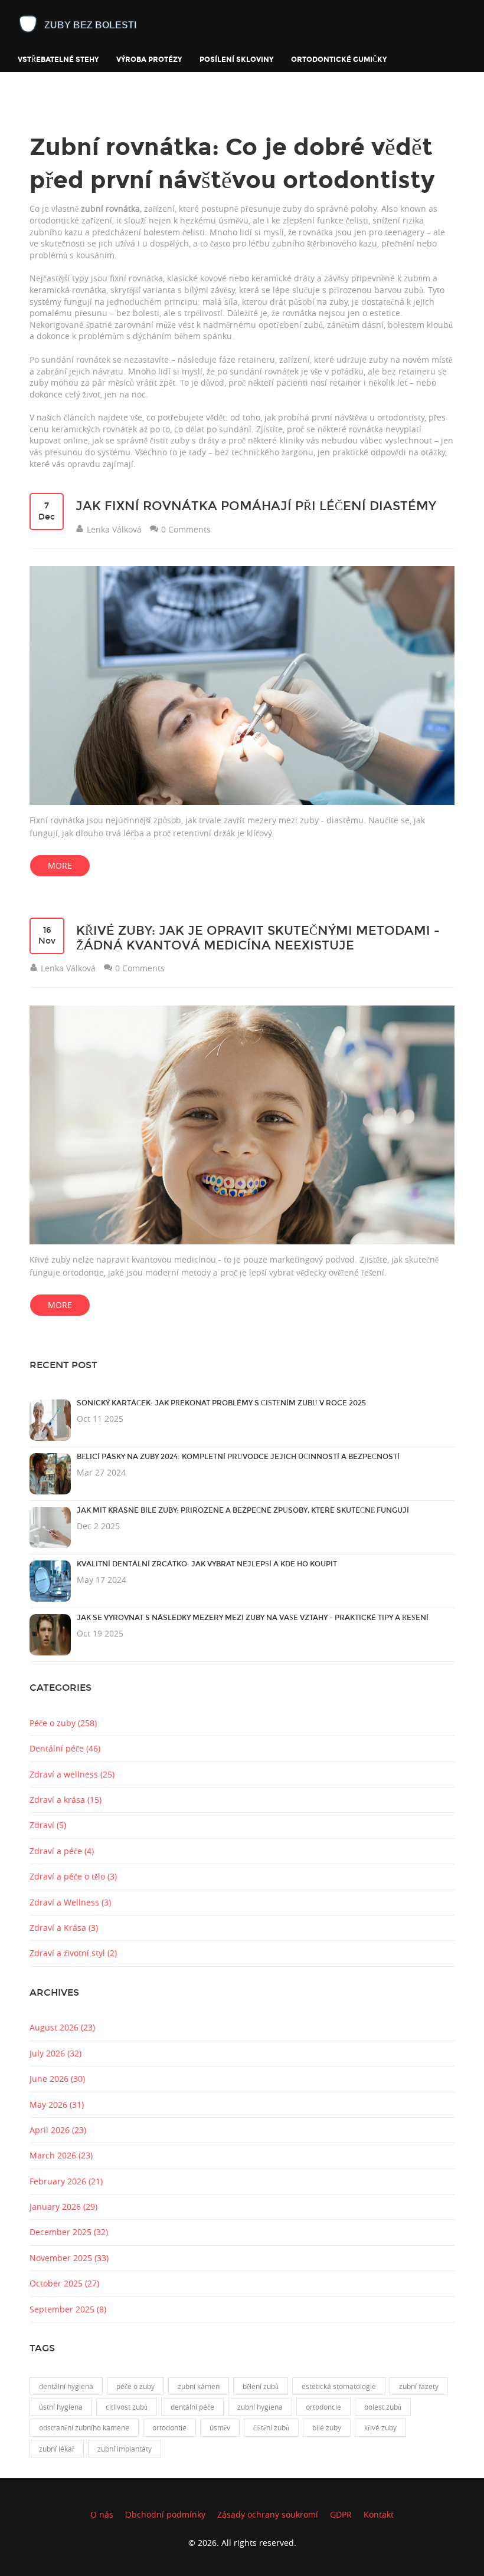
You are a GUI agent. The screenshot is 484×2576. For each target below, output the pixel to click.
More (60, 865)
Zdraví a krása (66, 1800)
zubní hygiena (260, 2407)
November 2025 (69, 2258)
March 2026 (61, 2155)
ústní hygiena (61, 2407)
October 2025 (64, 2283)
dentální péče (192, 2407)
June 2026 (57, 2079)
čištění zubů (271, 2427)
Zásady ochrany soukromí (268, 2514)
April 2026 (58, 2130)
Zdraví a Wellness (70, 1902)
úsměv (220, 2427)
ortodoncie (323, 2407)
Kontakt (379, 2514)
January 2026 (63, 2207)
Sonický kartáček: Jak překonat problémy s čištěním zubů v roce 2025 (221, 1403)
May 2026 (57, 2104)
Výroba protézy (149, 59)
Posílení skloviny (236, 59)
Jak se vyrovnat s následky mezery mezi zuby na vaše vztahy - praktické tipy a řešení (253, 1618)
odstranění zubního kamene (84, 2427)
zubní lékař (57, 2449)
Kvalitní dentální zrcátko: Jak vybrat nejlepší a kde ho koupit (207, 1564)
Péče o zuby (63, 1723)
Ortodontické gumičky (339, 59)
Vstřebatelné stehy (58, 59)
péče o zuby (135, 2386)
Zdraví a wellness (72, 1774)
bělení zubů (261, 2386)
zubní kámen (199, 2386)
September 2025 (68, 2309)
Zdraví (48, 1825)
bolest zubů (383, 2407)
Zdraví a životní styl (73, 1953)
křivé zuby (380, 2427)
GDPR (341, 2514)
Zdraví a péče (62, 1851)
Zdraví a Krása (64, 1928)
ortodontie (169, 2427)
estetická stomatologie (339, 2386)
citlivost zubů (127, 2407)
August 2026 (62, 2027)
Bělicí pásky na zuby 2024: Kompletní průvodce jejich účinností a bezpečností (238, 1457)
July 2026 (55, 2053)
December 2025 (69, 2232)
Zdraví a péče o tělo (73, 1876)
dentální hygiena (66, 2386)
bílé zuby (327, 2427)
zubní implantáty (125, 2449)
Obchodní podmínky (165, 2514)
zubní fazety (419, 2386)
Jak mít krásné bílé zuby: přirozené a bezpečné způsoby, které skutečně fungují (243, 1510)
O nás (102, 2514)
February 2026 (66, 2181)
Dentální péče (65, 1748)
